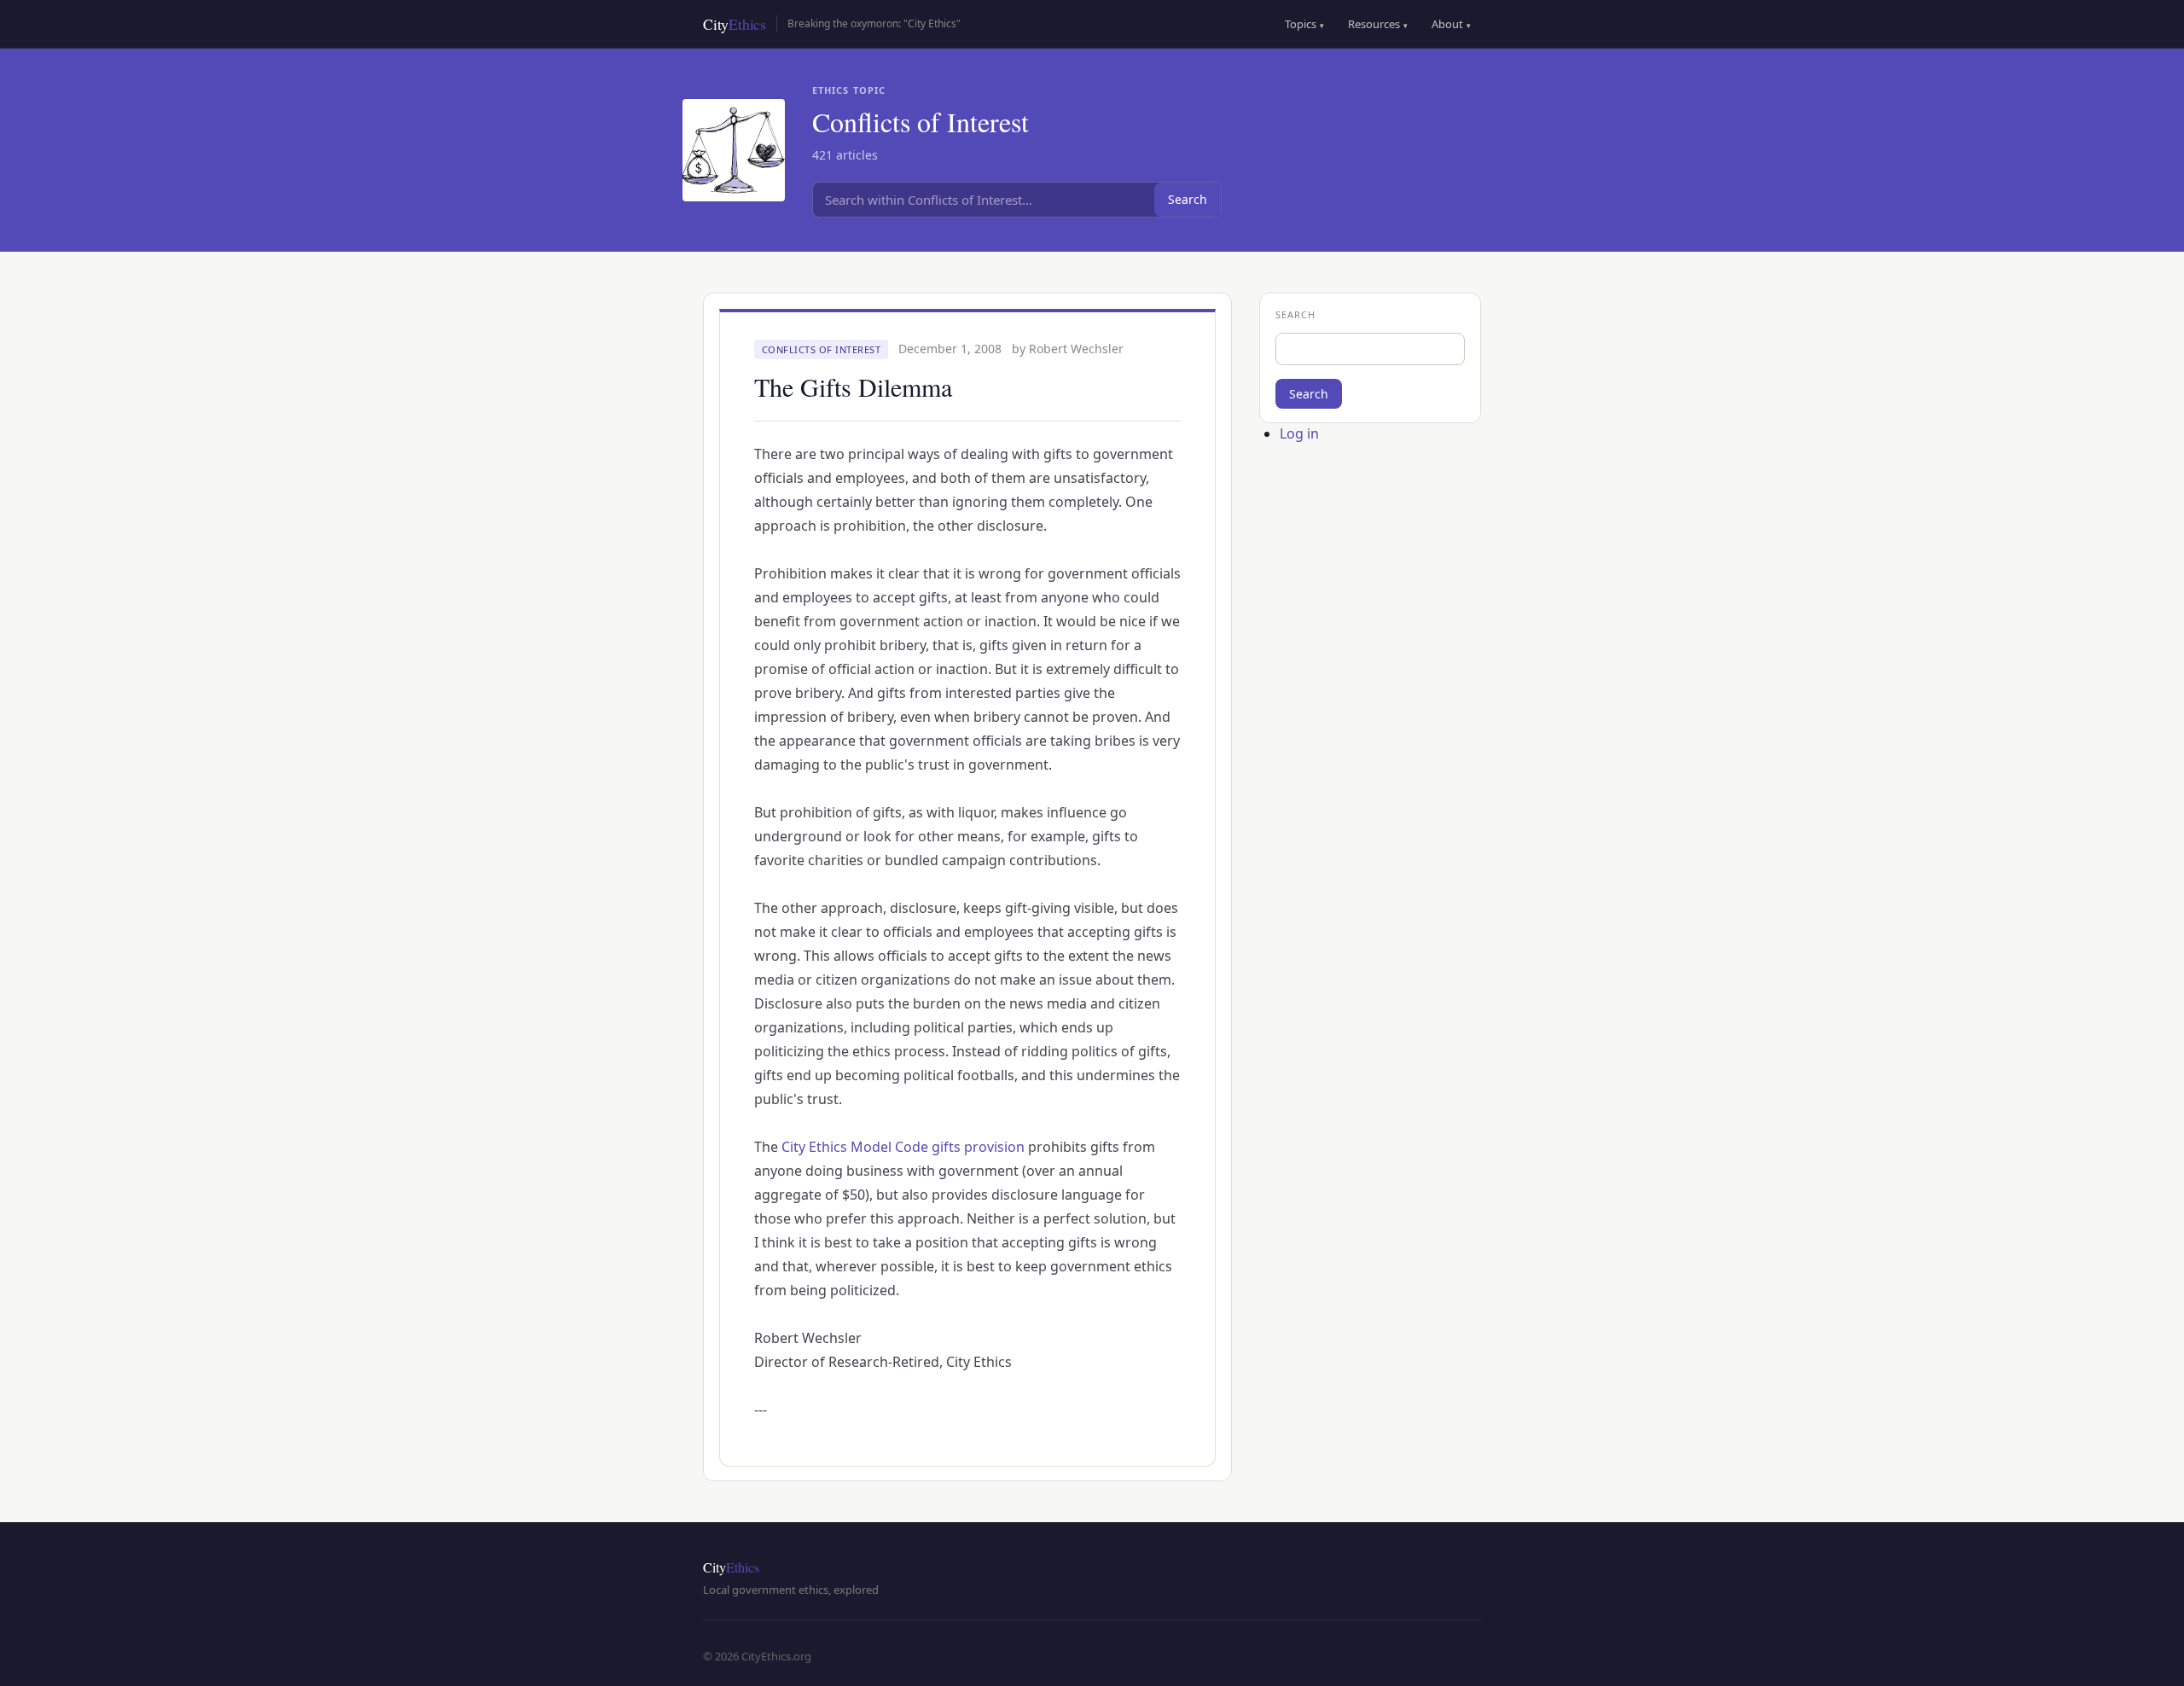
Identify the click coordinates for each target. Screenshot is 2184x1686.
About (1451, 24)
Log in (1299, 433)
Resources (1378, 24)
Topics (1304, 24)
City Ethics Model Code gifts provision (903, 1147)
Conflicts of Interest (822, 349)
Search (1188, 199)
